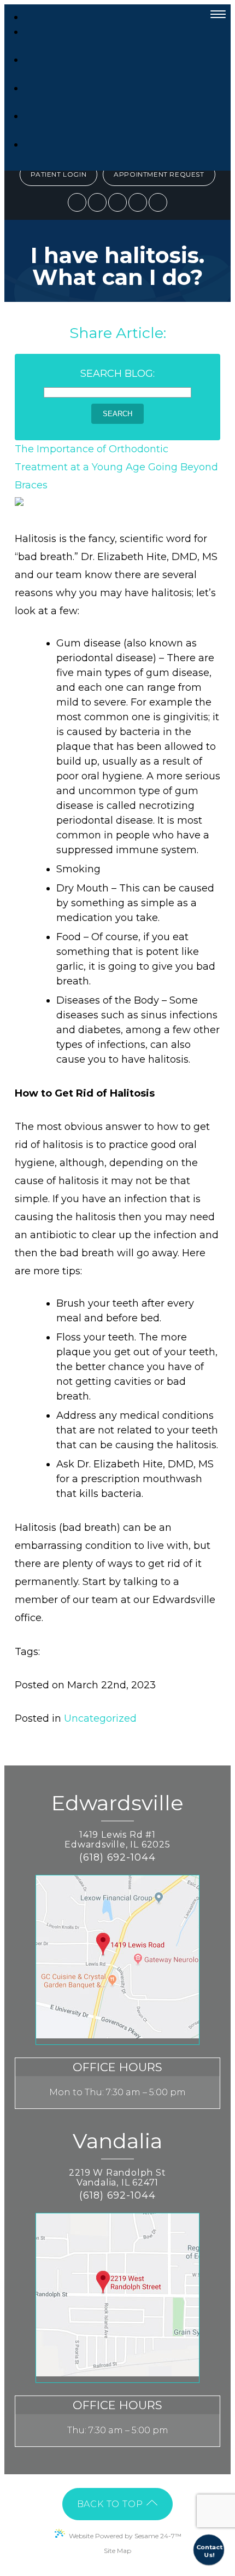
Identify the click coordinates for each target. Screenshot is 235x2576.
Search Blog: (117, 374)
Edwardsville (117, 1804)
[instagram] (117, 202)
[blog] (138, 202)
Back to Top (111, 2504)
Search (117, 414)
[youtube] (158, 202)
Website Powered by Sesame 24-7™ (125, 2536)
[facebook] (77, 202)
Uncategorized (100, 1718)
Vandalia (117, 2142)
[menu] (218, 14)
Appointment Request (159, 174)
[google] (97, 202)
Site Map (117, 2551)
